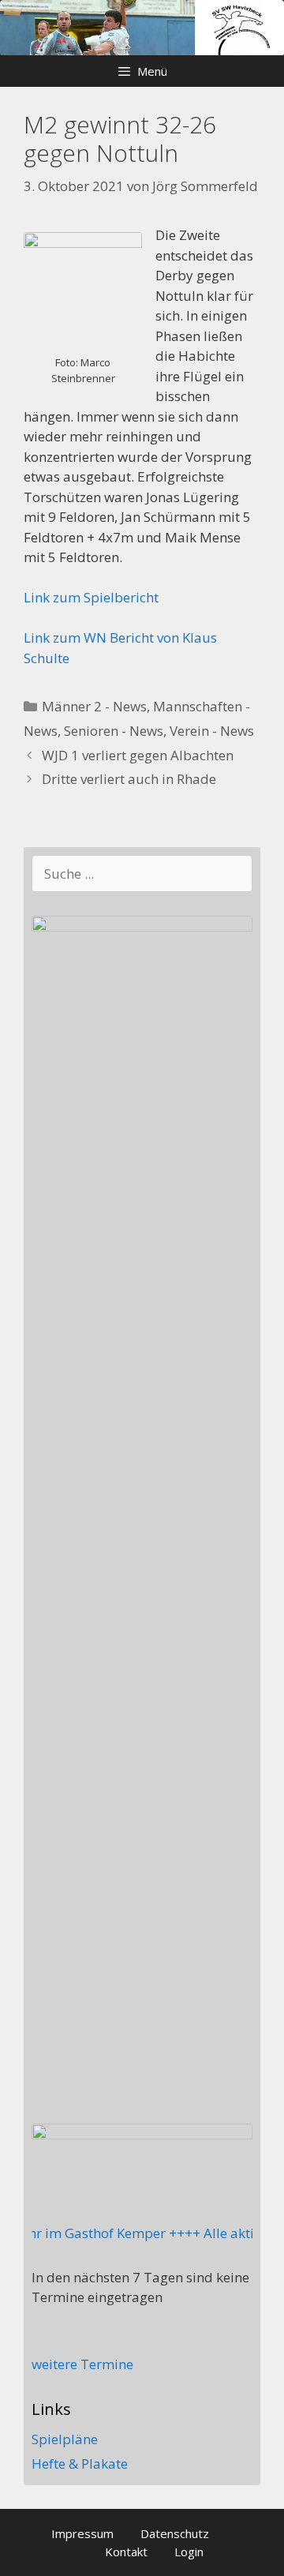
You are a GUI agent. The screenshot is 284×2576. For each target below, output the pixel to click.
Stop (265, 27)
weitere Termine (82, 2364)
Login (189, 2552)
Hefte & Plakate (80, 2464)
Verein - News (212, 731)
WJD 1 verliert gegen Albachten (138, 755)
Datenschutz (175, 2533)
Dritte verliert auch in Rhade (129, 779)
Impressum (82, 2533)
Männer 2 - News (94, 706)
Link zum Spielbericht (91, 597)
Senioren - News (114, 731)
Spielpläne (65, 2439)
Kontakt (126, 2552)
